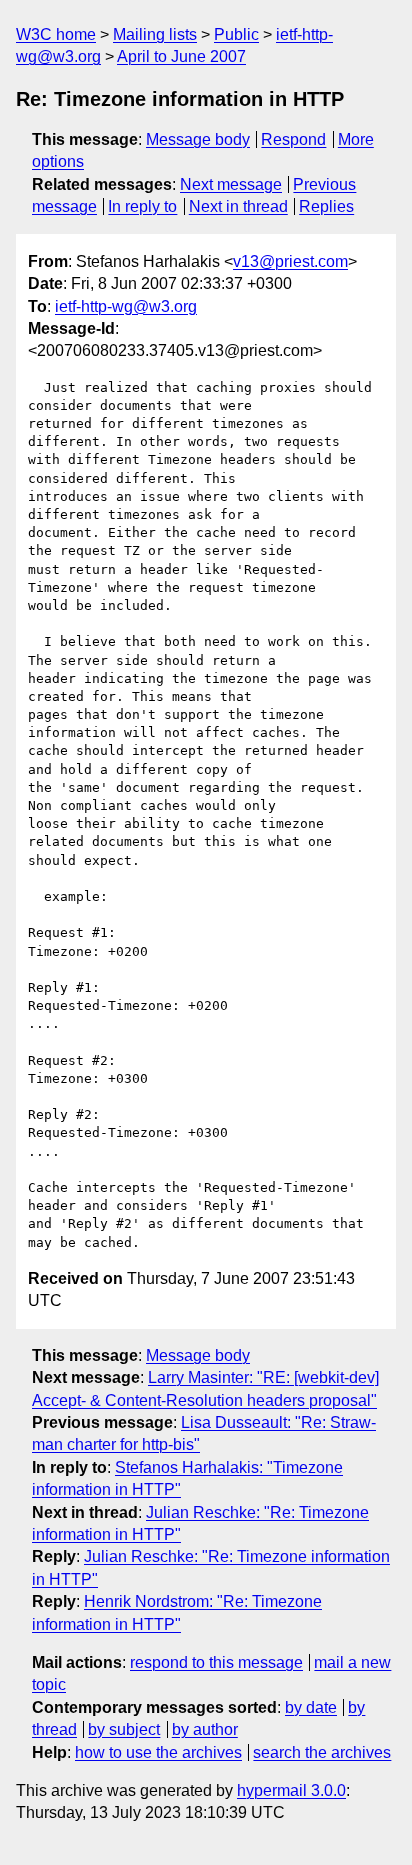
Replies (326, 206)
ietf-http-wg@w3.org (126, 306)
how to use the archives (158, 1752)
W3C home (56, 34)
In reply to (142, 206)
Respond (293, 139)
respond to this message (216, 1662)
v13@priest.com (290, 261)
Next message (231, 184)
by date (311, 1707)
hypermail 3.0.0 (291, 1790)
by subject (124, 1729)
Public (236, 34)
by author (205, 1729)
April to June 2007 (181, 56)
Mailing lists (155, 34)
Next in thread (238, 206)
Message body (198, 139)
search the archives (322, 1752)
